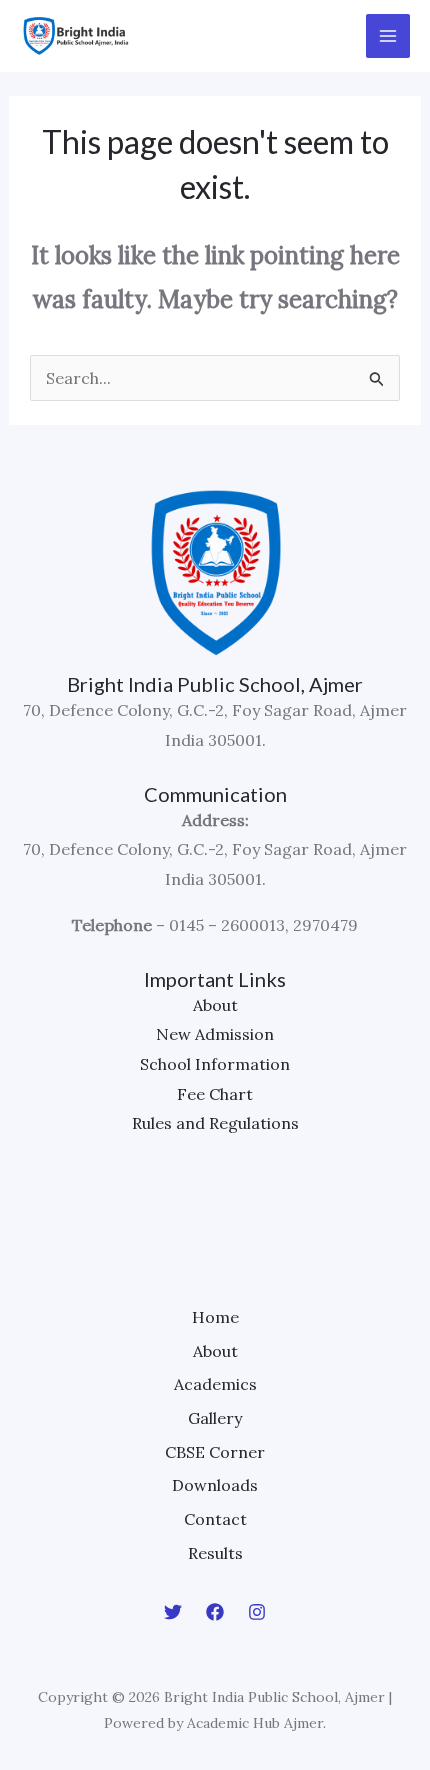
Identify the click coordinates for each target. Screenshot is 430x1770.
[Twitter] (173, 1612)
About (215, 1005)
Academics (215, 1384)
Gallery (215, 1418)
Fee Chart (215, 1094)
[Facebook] (215, 1612)
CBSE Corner (215, 1452)
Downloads (215, 1485)
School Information (215, 1064)
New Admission (215, 1034)
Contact (215, 1519)
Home (215, 1317)
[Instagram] (257, 1612)
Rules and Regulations (215, 1123)
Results (215, 1553)
